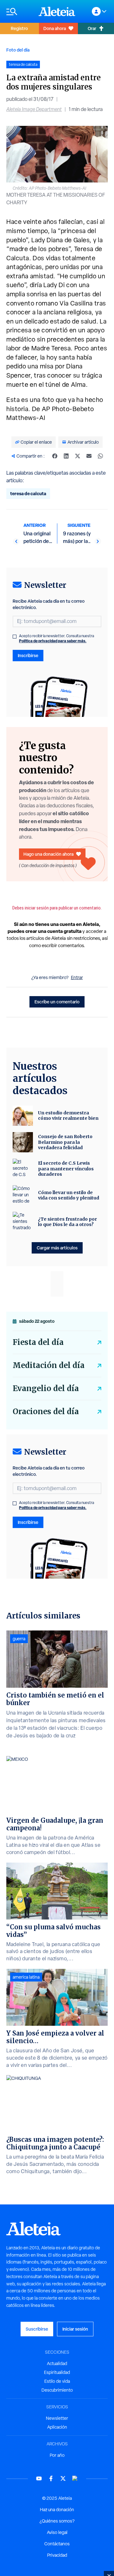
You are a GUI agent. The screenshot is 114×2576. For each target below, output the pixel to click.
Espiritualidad (57, 2372)
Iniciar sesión (75, 2329)
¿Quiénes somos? (57, 2521)
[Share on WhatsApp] (100, 456)
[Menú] (19, 12)
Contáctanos (57, 2544)
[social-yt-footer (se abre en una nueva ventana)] (39, 2478)
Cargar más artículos (57, 1248)
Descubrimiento (57, 2390)
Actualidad (57, 2363)
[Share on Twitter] (78, 456)
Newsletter (57, 2418)
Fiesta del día (38, 1342)
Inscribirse (28, 655)
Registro (19, 28)
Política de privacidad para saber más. (53, 641)
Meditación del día (49, 1365)
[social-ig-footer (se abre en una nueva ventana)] (75, 2478)
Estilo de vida (57, 2381)
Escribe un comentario (57, 1002)
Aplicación (57, 2427)
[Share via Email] (89, 456)
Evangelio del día (46, 1388)
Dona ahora (55, 28)
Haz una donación (57, 2510)
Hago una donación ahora (48, 854)
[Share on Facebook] (55, 456)
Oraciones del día (46, 1411)
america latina (26, 1977)
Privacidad (57, 2555)
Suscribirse (37, 2329)
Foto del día (18, 50)
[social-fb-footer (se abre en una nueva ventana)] (51, 2478)
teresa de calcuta (28, 493)
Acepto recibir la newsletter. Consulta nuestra (57, 638)
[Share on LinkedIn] (66, 456)
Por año (57, 2455)
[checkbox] (15, 637)
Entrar (77, 977)
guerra (19, 1639)
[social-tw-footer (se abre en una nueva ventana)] (63, 2478)
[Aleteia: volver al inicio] (57, 11)
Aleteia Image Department (34, 109)
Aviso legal (57, 2532)
